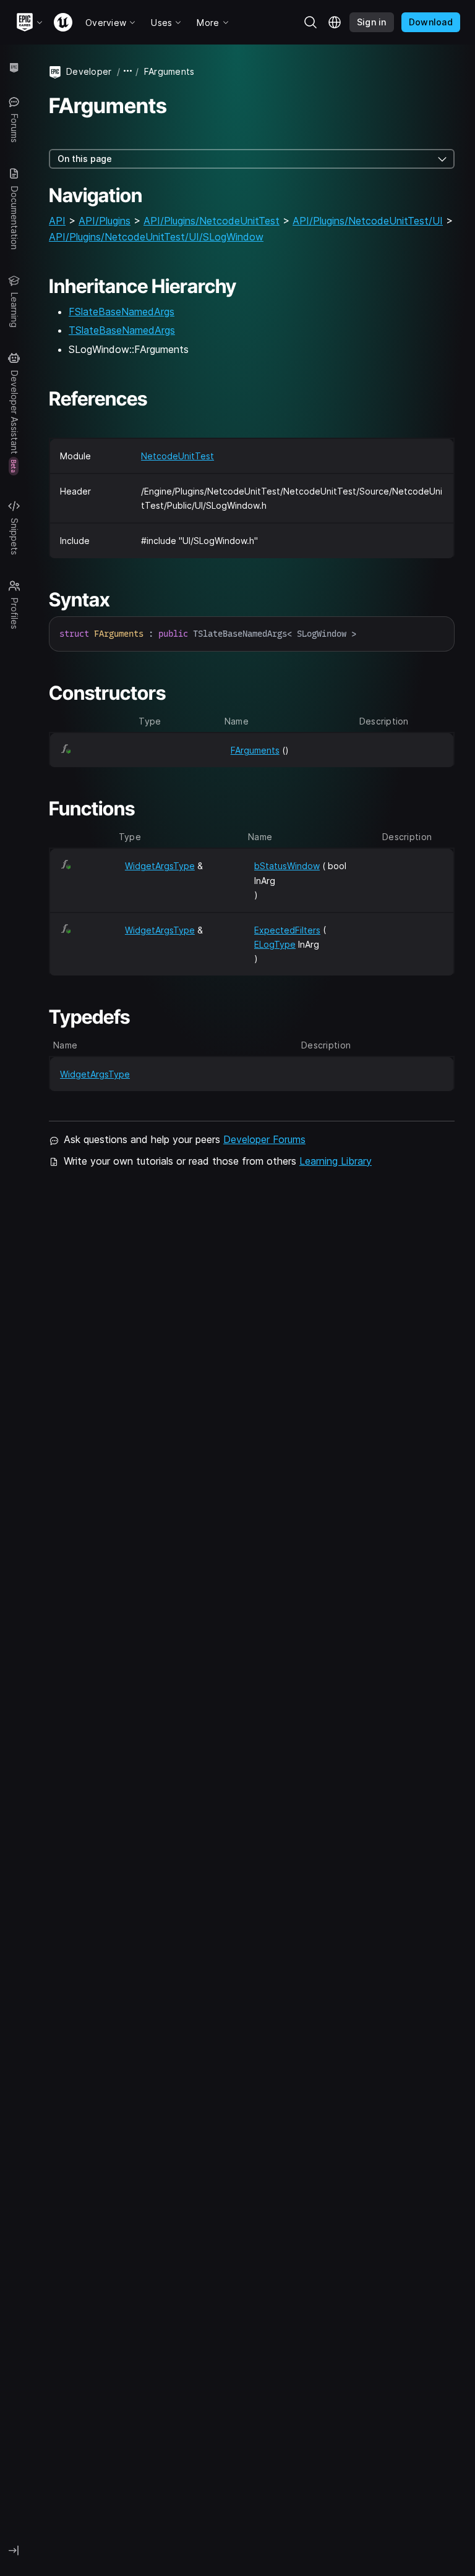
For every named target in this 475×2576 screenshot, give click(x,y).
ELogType (275, 944)
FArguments (255, 750)
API (57, 221)
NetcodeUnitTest (178, 456)
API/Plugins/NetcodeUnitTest (212, 221)
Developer (89, 71)
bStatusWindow (287, 866)
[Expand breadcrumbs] (128, 71)
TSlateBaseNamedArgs (122, 330)
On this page (85, 159)
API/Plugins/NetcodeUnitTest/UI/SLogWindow (156, 237)
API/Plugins (105, 221)
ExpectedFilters (287, 930)
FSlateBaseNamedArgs (122, 312)
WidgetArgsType (160, 866)
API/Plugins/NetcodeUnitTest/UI (368, 221)
